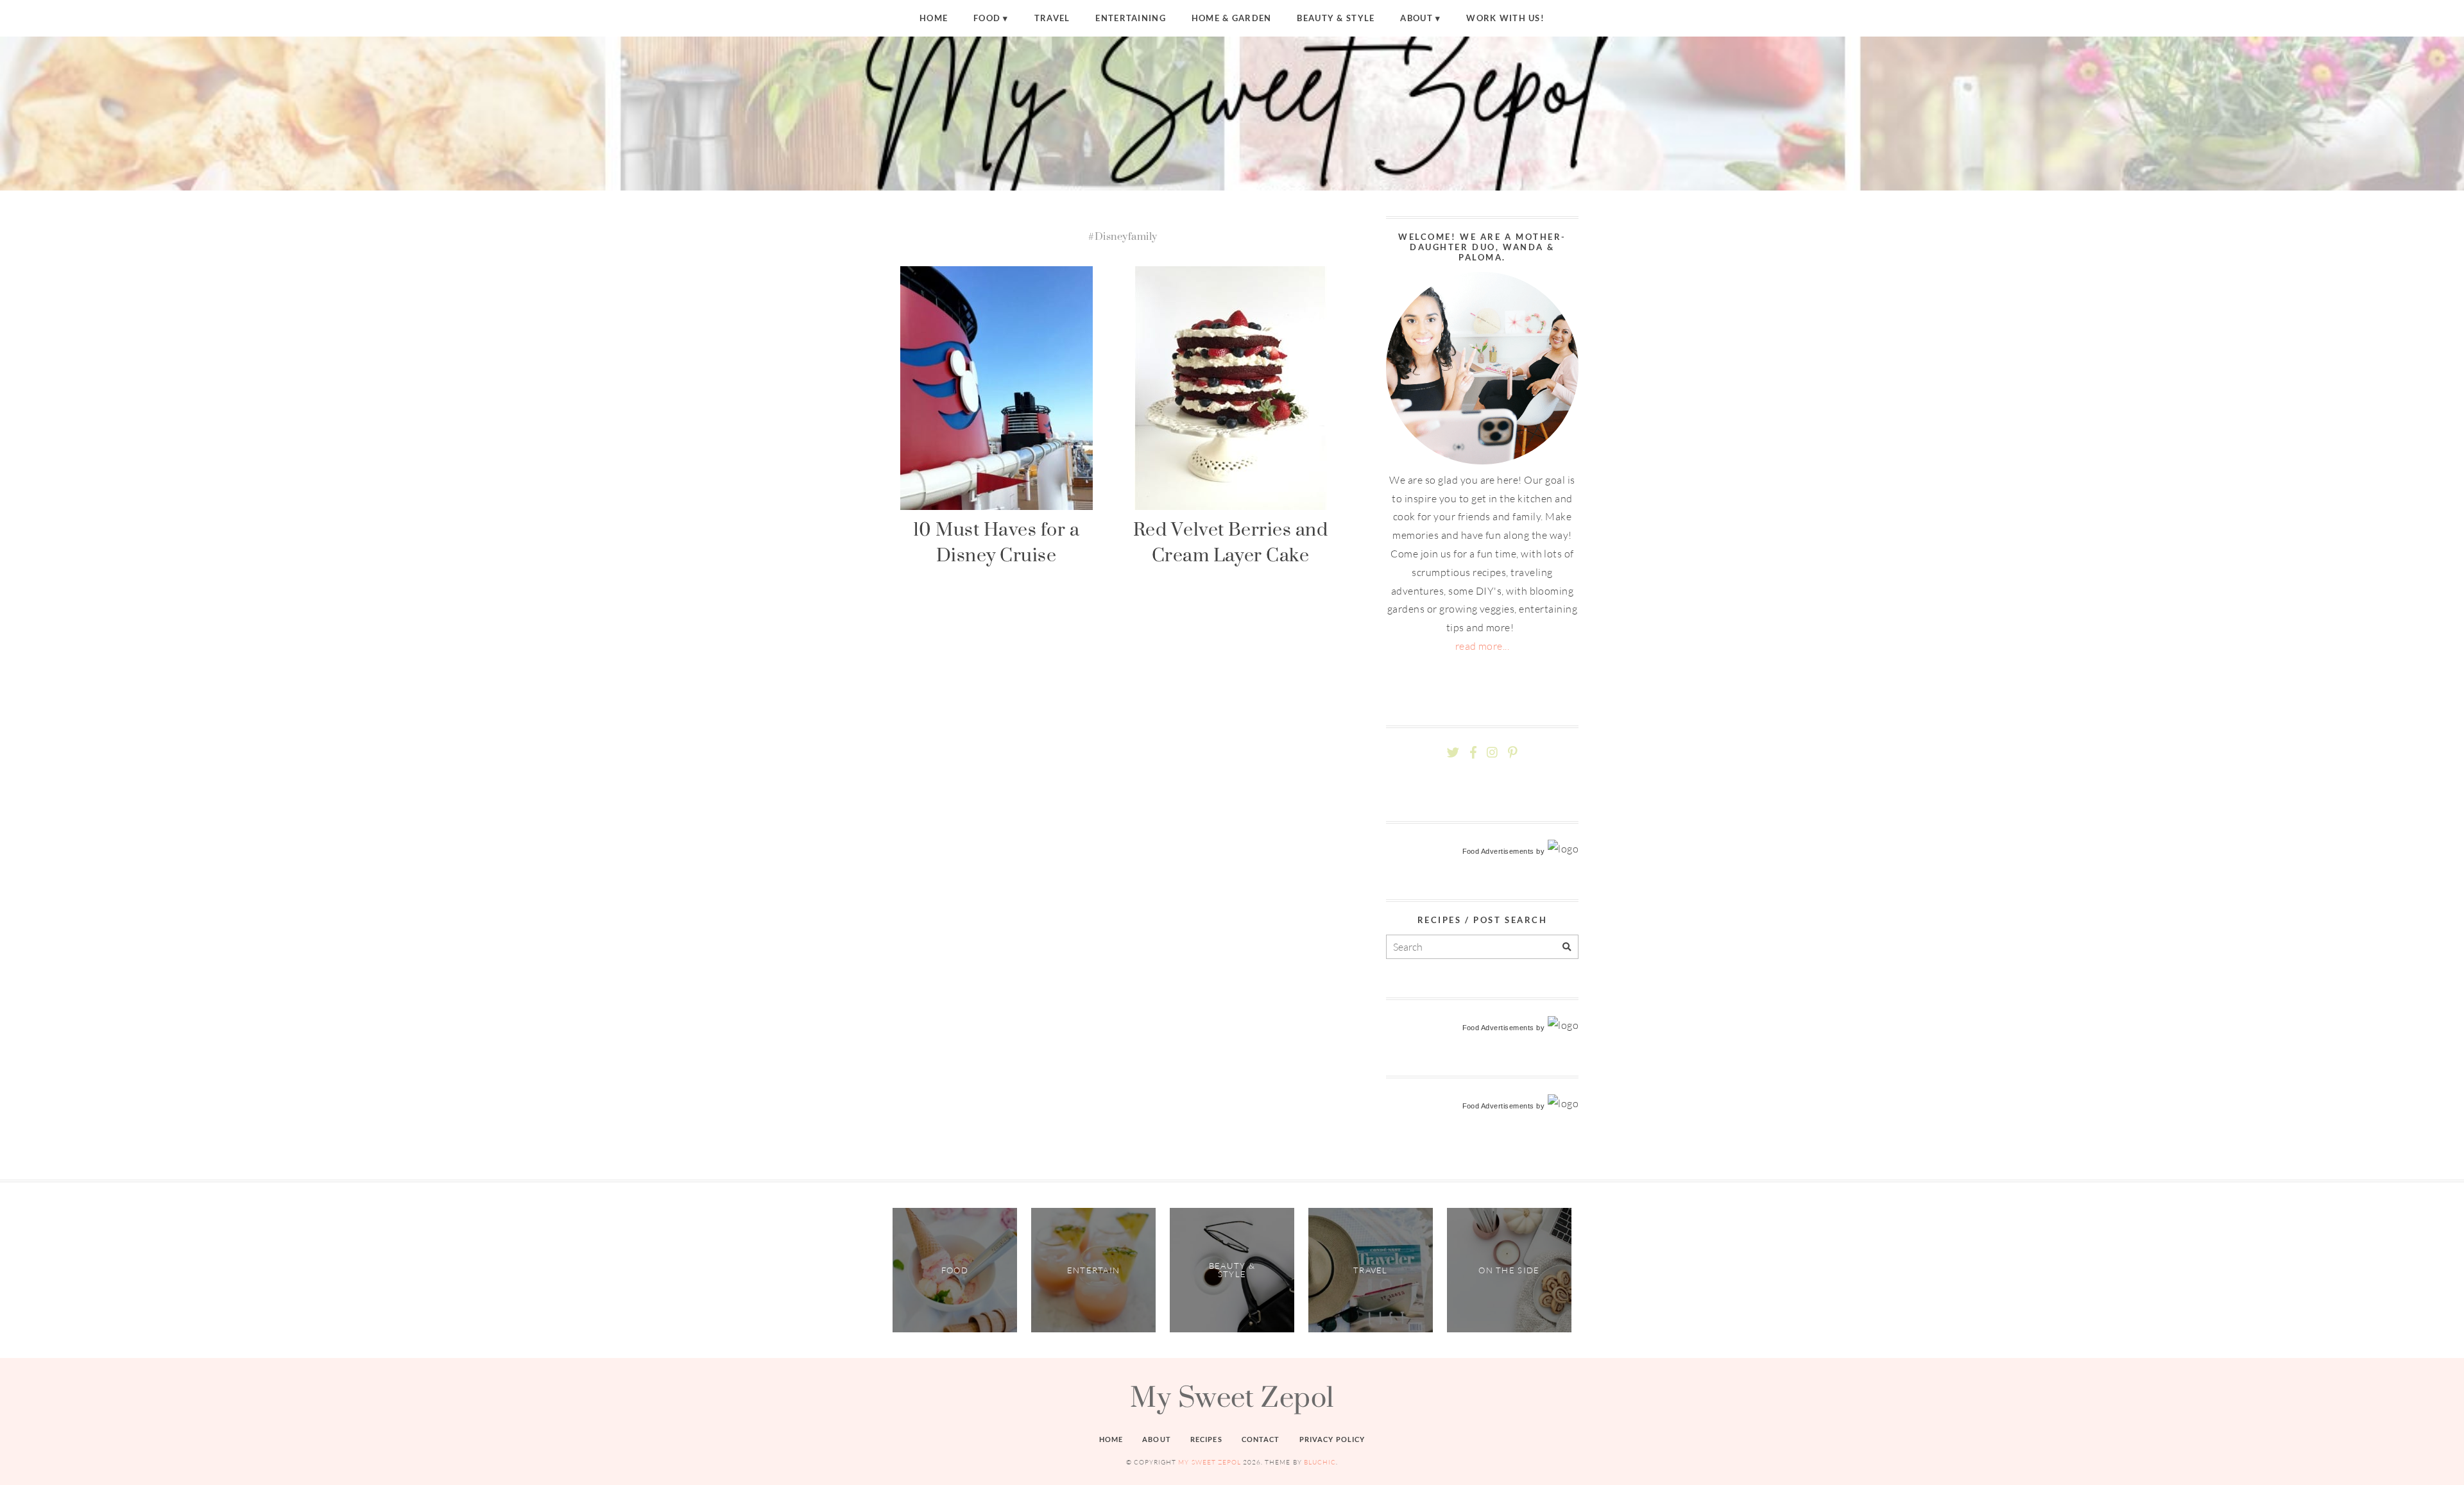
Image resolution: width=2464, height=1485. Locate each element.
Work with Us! (1505, 18)
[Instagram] (1492, 753)
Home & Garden (1232, 18)
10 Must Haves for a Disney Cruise (996, 542)
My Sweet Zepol (1232, 1396)
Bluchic (1320, 1462)
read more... (1483, 646)
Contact (1261, 1439)
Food (987, 18)
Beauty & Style (1336, 18)
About (1416, 18)
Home (934, 18)
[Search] (1567, 947)
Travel (1052, 18)
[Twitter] (1453, 753)
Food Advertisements (1498, 851)
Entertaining (1130, 18)
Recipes (1206, 1439)
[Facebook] (1473, 753)
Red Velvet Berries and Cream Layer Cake (1231, 542)
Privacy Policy (1332, 1439)
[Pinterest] (1512, 753)
